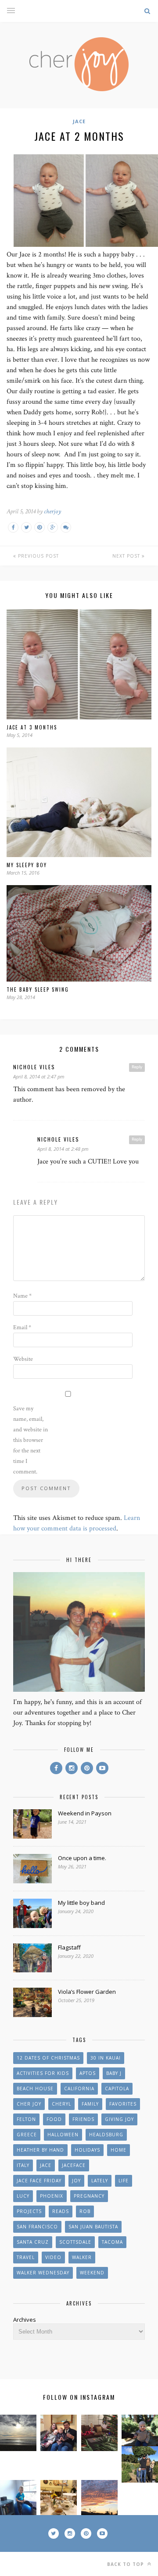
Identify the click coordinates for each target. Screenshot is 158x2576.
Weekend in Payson (85, 1813)
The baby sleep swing (38, 989)
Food (54, 2119)
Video (53, 2257)
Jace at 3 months (32, 727)
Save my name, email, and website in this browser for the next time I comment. (31, 1440)
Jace (79, 121)
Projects (29, 2211)
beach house (35, 2089)
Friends (83, 2119)
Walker (82, 2257)
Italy (23, 2165)
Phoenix (52, 2196)
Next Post (127, 556)
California (79, 2089)
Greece (27, 2135)
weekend (92, 2273)
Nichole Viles (34, 1067)
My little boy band (81, 1903)
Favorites (123, 2104)
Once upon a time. (82, 1858)
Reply (137, 1067)
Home (118, 2150)
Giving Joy (119, 2119)
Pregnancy (89, 2196)
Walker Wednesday (43, 2273)
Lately (100, 2181)
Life (124, 2181)
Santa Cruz (33, 2242)
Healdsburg (106, 2135)
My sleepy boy (27, 865)
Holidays (87, 2150)
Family (90, 2104)
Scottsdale (75, 2242)
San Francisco (37, 2227)
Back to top (126, 2564)
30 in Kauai (106, 2058)
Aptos (88, 2073)
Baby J (114, 2073)
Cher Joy (29, 2104)
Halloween (63, 2135)
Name (22, 1296)
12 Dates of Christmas (48, 2058)
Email (22, 1327)
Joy (76, 2181)
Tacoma (112, 2242)
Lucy (23, 2196)
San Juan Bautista (93, 2227)
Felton (26, 2119)
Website (23, 1359)
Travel (26, 2257)
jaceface (74, 2165)
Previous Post (38, 556)
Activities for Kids (43, 2073)
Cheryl (61, 2104)
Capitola (117, 2089)
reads (61, 2211)
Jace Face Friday (39, 2181)
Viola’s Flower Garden (87, 1992)
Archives (25, 2320)
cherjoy (52, 511)
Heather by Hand (40, 2150)
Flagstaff (69, 1947)
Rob (85, 2211)
